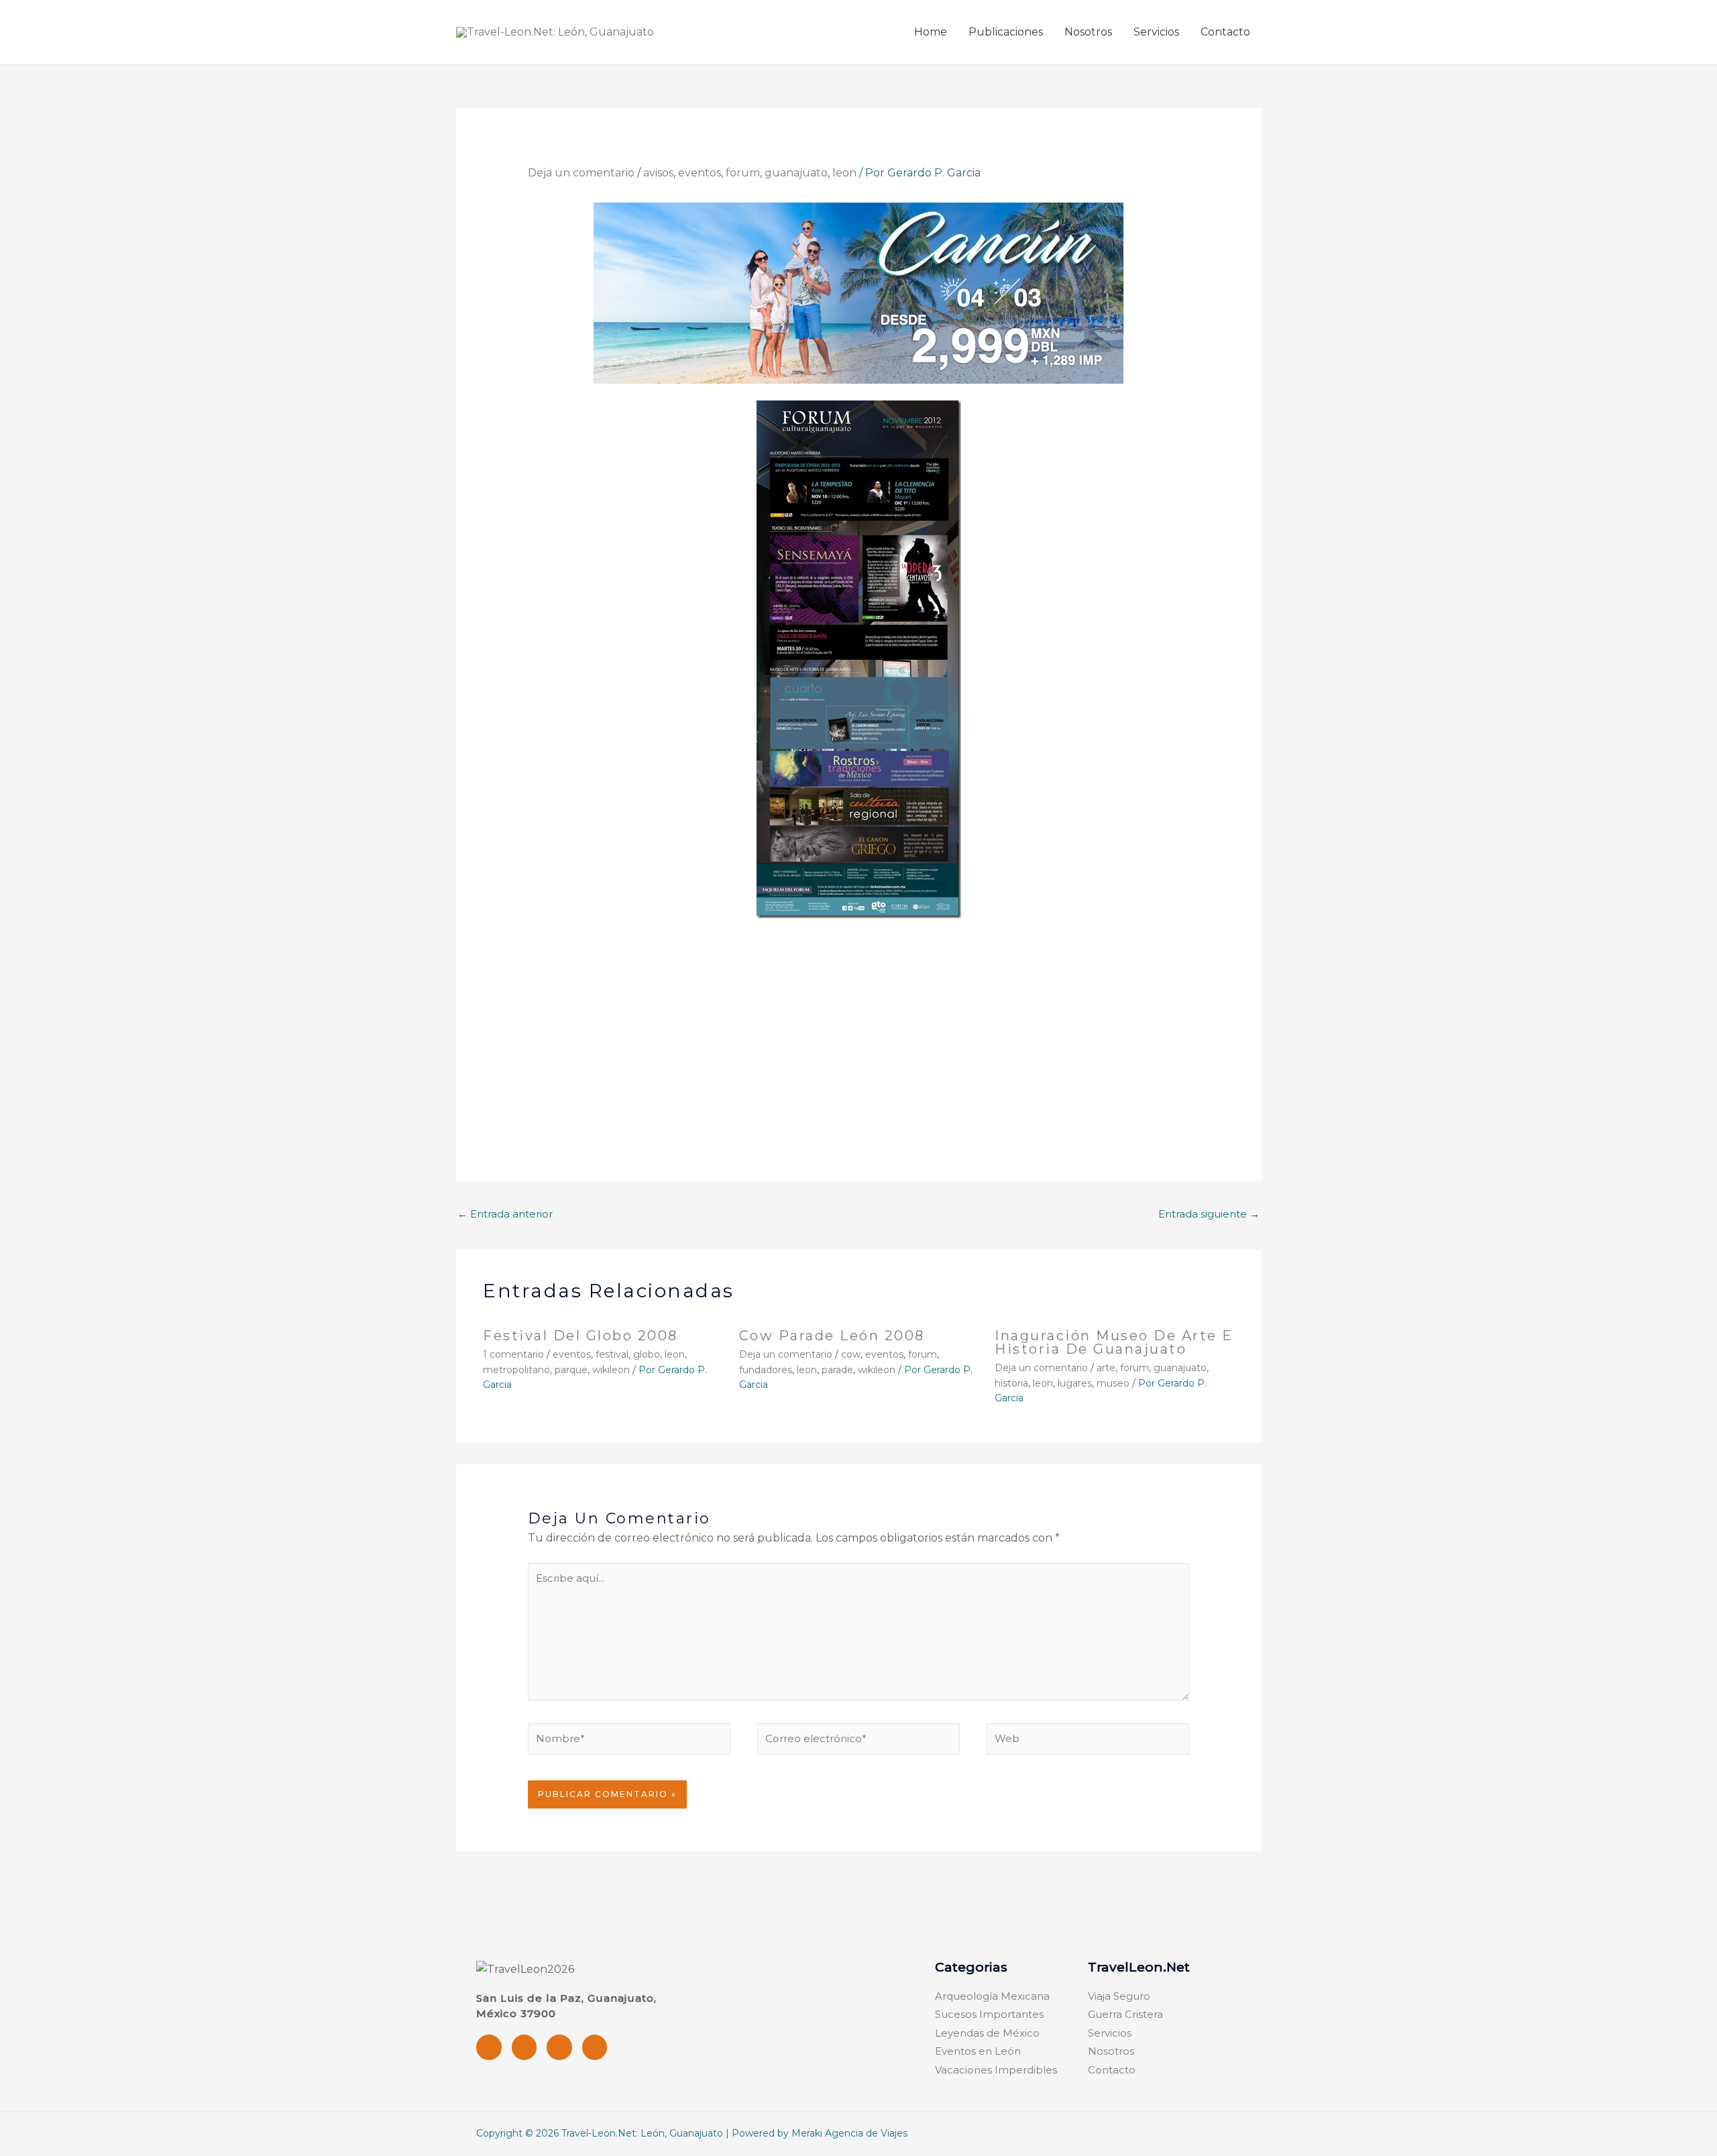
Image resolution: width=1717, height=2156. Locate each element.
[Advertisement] (859, 1030)
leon (844, 173)
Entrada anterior (505, 1214)
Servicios (1156, 32)
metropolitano (516, 1370)
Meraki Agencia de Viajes (849, 2133)
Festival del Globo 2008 (580, 1336)
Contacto (1225, 32)
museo (1113, 1383)
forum (743, 173)
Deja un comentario (581, 173)
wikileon (611, 1370)
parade (837, 1370)
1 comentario (513, 1354)
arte (1106, 1368)
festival (612, 1354)
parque (571, 1370)
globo (647, 1354)
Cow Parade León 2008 (832, 1336)
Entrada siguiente (1209, 1214)
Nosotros (1088, 32)
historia (1011, 1383)
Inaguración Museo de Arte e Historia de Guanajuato (1114, 1342)
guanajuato (796, 173)
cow (851, 1354)
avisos (658, 173)
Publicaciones (1006, 32)
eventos (700, 173)
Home (931, 32)
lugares (1075, 1383)
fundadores (766, 1370)
